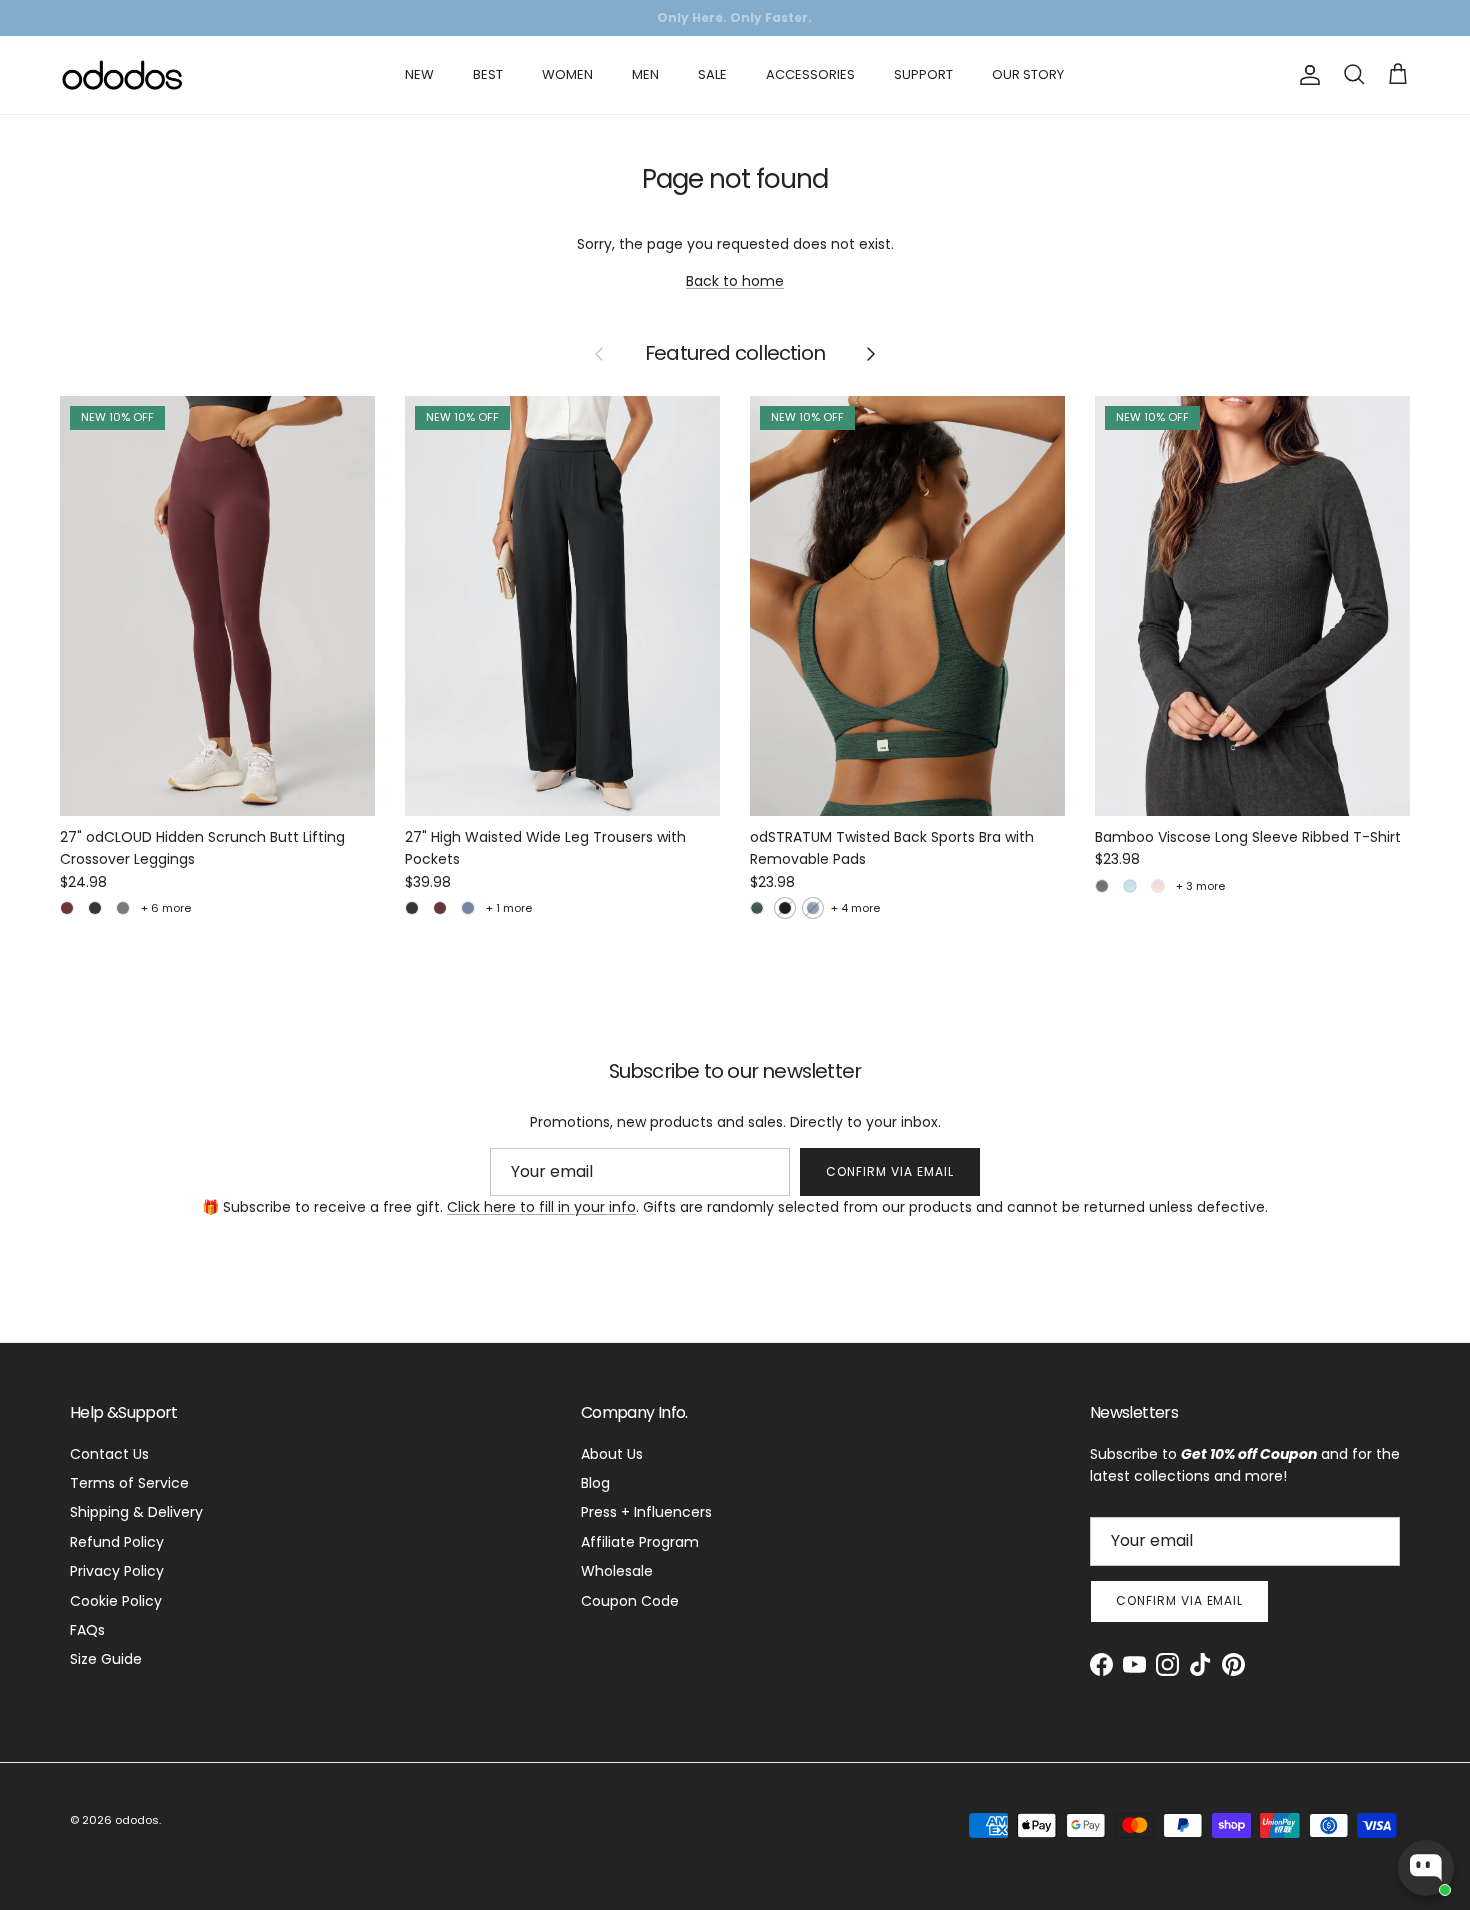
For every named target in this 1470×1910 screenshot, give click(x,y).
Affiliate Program (640, 1542)
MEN (645, 74)
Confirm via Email (889, 1171)
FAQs (87, 1630)
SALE (712, 74)
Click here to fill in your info (541, 1207)
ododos (137, 1820)
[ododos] (122, 75)
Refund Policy (117, 1542)
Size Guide (106, 1659)
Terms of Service (129, 1483)
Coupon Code (630, 1601)
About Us (612, 1454)
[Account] (1306, 75)
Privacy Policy (117, 1571)
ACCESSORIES (810, 74)
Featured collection (735, 354)
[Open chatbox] (1426, 1868)
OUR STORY (1028, 74)
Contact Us (109, 1454)
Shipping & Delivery (136, 1512)
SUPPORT (923, 74)
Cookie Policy (116, 1601)
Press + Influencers (646, 1512)
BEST (488, 74)
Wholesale (617, 1571)
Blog (595, 1483)
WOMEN (567, 74)
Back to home (735, 281)
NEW (419, 74)
